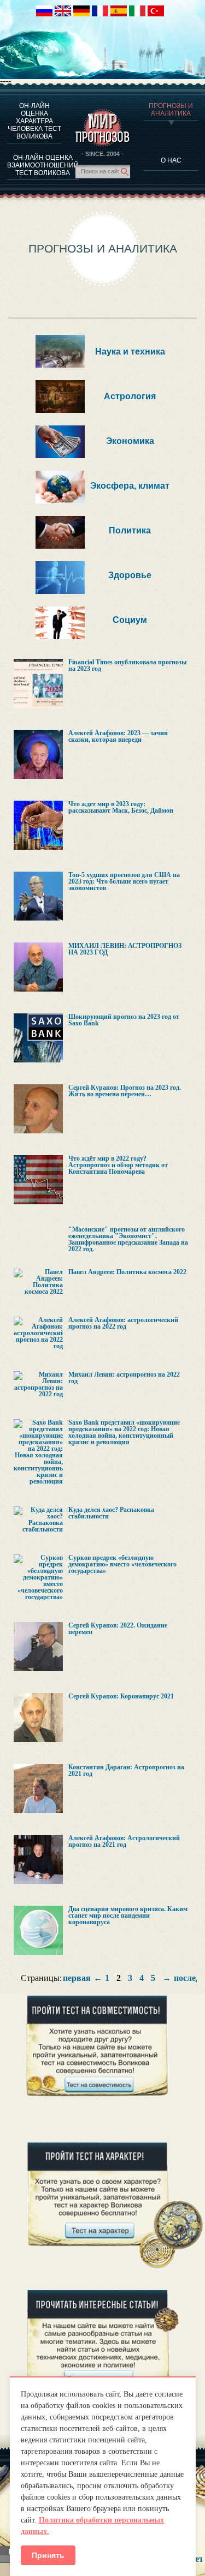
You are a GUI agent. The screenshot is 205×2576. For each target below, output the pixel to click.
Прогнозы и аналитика (171, 110)
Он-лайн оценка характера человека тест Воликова (34, 121)
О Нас (171, 160)
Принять (48, 2555)
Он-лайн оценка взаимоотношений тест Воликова (43, 165)
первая (77, 1978)
